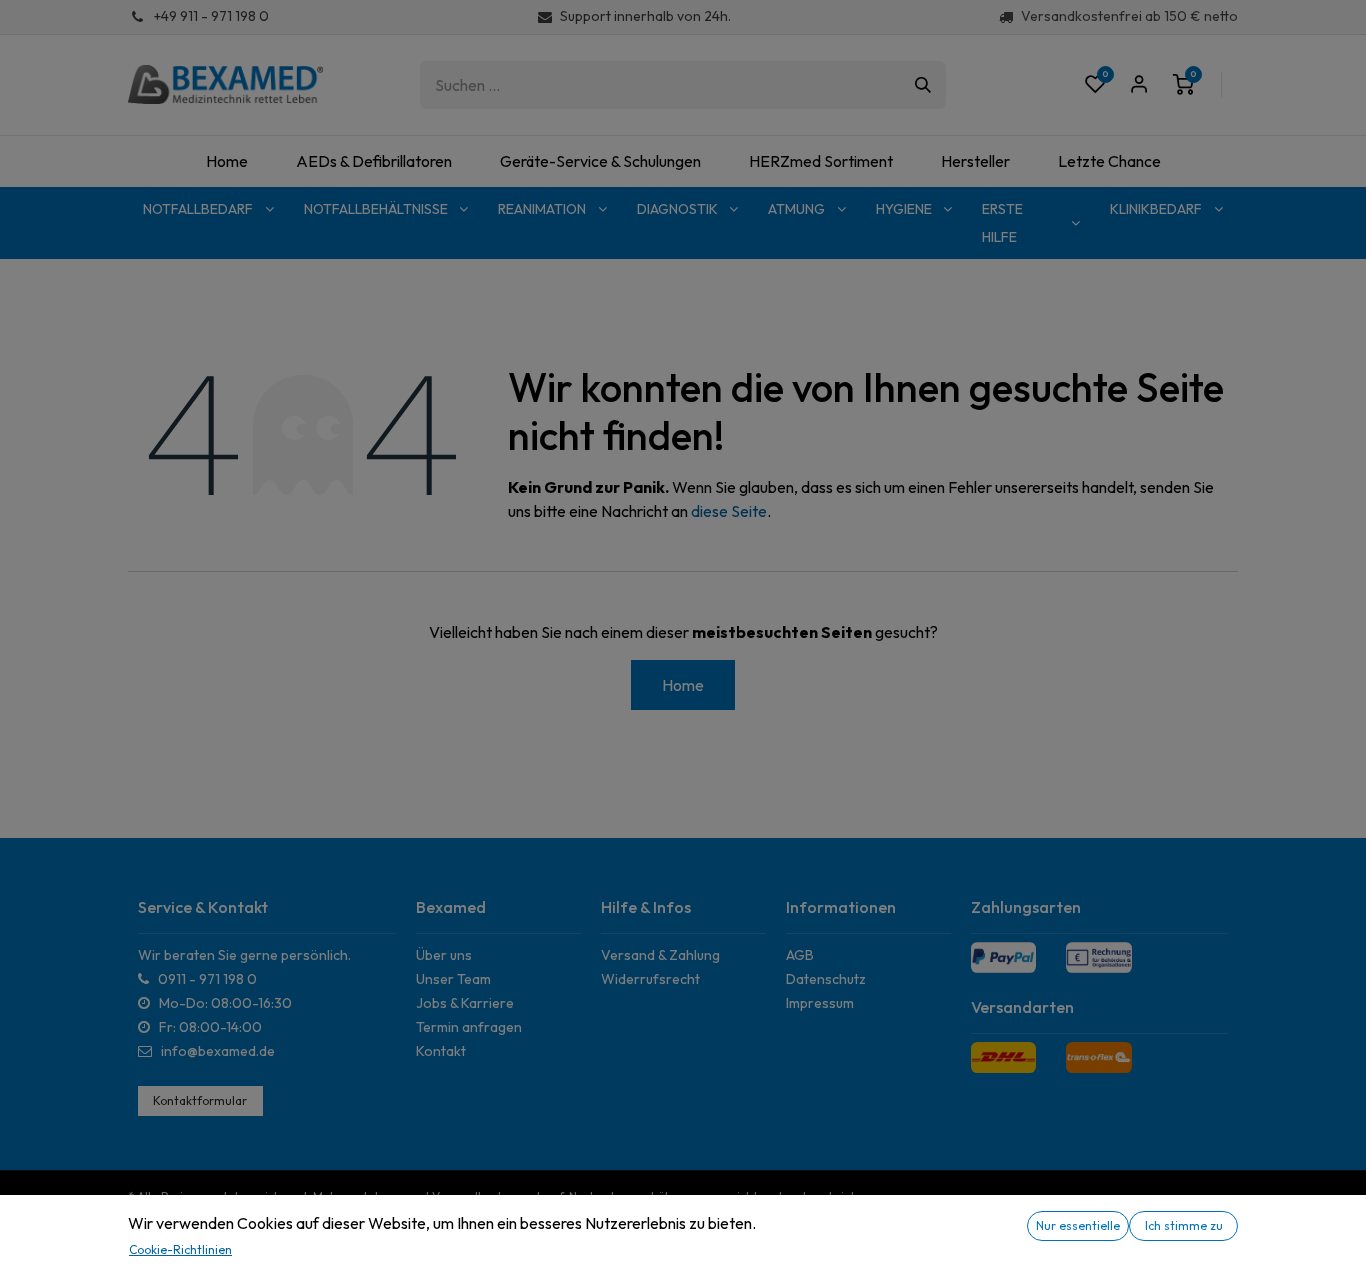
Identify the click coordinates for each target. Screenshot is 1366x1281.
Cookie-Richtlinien (180, 1249)
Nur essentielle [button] (1078, 1225)
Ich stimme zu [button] (1184, 1225)
